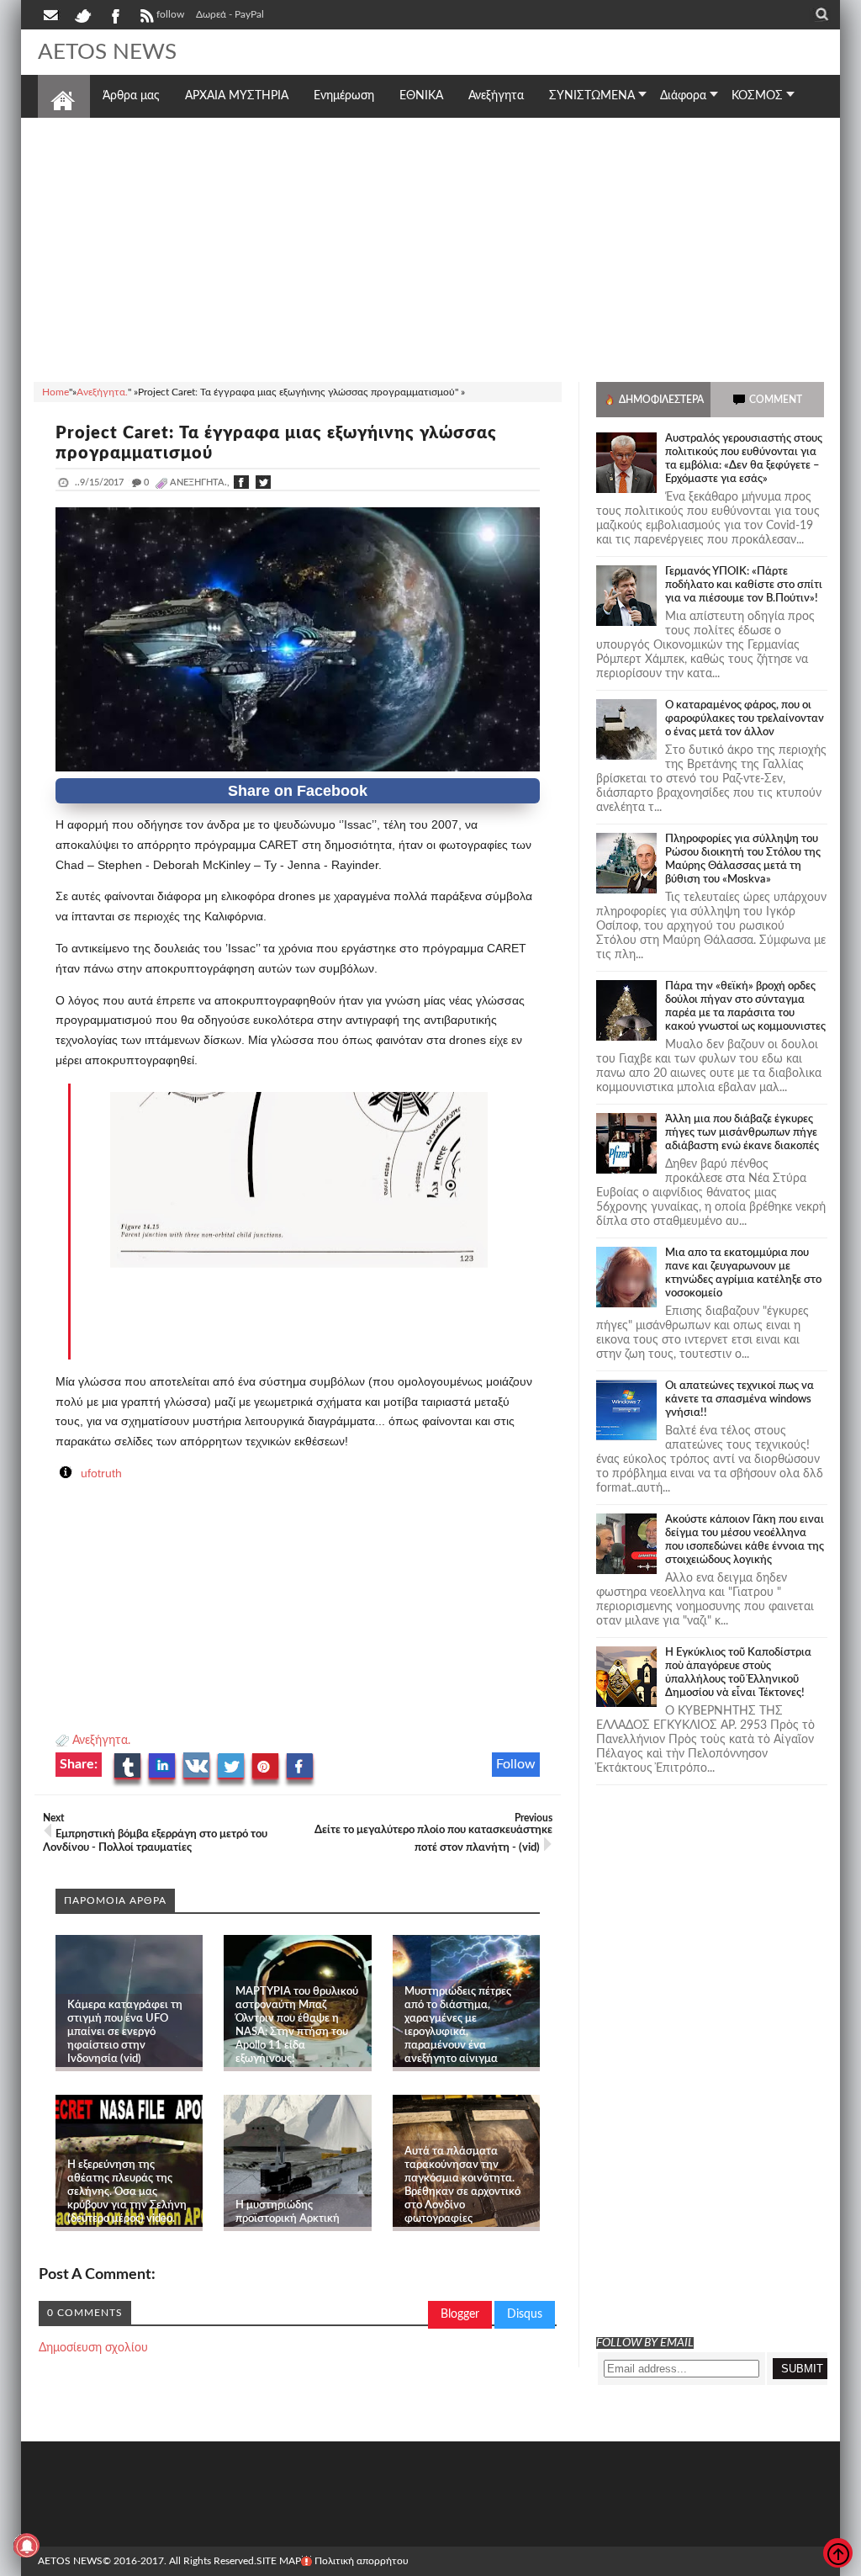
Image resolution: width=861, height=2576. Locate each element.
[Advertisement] (430, 247)
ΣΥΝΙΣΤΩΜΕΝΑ (592, 96)
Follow (516, 1764)
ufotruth (101, 1473)
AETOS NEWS (107, 52)
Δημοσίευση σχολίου (93, 2348)
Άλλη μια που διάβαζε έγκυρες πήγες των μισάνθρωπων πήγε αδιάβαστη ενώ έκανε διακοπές (742, 1133)
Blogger (460, 2314)
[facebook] (114, 14)
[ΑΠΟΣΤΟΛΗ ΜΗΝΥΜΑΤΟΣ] (52, 14)
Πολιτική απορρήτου (362, 2561)
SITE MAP (279, 2561)
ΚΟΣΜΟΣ (757, 96)
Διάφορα (683, 96)
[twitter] (82, 14)
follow (170, 14)
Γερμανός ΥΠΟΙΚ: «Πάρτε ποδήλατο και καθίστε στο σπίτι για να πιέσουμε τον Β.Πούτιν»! (744, 585)
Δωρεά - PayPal (230, 14)
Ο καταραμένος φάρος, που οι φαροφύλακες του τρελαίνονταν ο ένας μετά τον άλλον (745, 719)
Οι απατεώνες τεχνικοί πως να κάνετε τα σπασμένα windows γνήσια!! (740, 1399)
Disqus (525, 2314)
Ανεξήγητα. (101, 1741)
